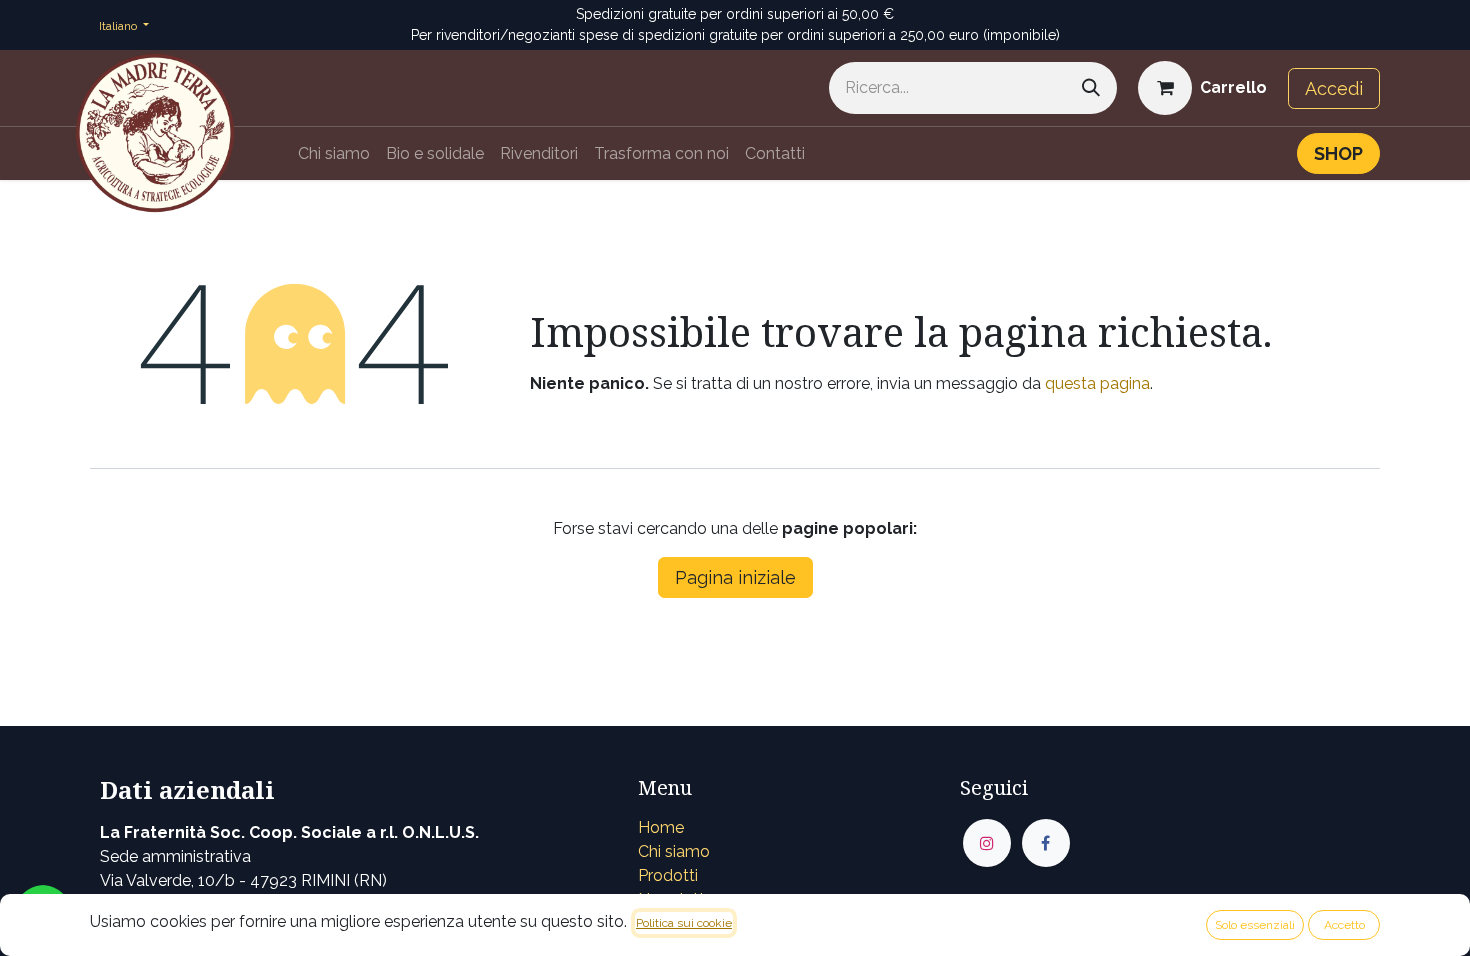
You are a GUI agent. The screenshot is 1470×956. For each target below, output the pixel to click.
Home (661, 827)
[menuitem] (334, 154)
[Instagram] (987, 843)
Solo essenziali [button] (1255, 925)
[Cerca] (1091, 88)
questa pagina (1097, 383)
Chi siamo (674, 851)
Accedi (1334, 88)
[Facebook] (1046, 843)
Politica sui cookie (684, 923)
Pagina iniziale (735, 577)
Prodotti (668, 875)
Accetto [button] (1344, 925)
